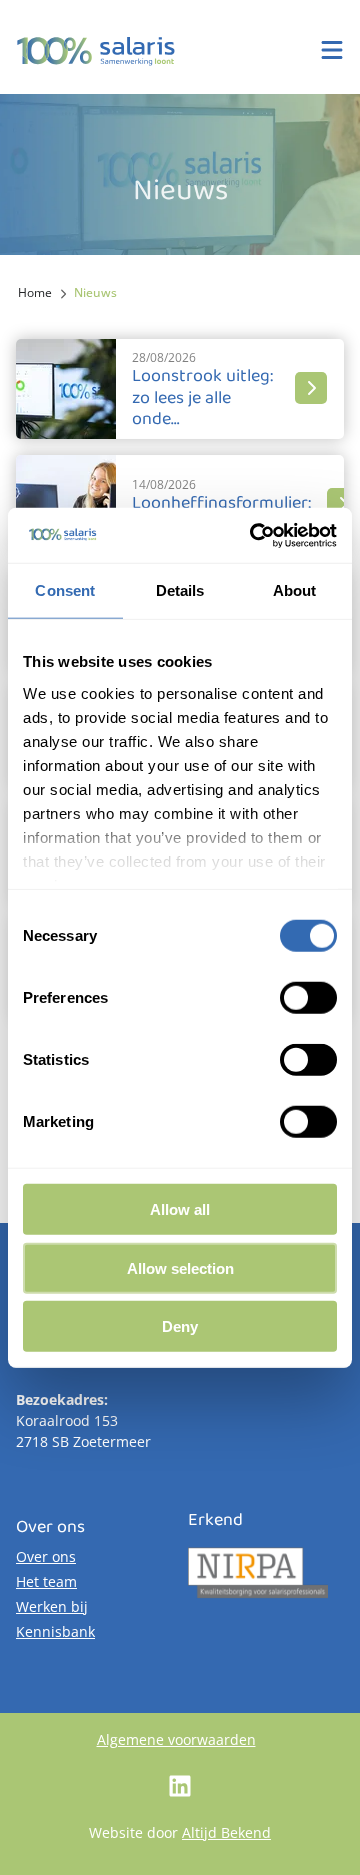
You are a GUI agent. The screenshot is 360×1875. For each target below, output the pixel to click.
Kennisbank (55, 1631)
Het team (46, 1581)
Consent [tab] (65, 590)
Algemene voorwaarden (176, 1739)
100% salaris (96, 51)
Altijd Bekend (226, 1832)
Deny (180, 1326)
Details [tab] (180, 590)
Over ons (46, 1556)
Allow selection (180, 1267)
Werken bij (52, 1606)
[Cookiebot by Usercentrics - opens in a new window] (254, 535)
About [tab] (295, 590)
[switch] (308, 998)
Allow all (180, 1209)
